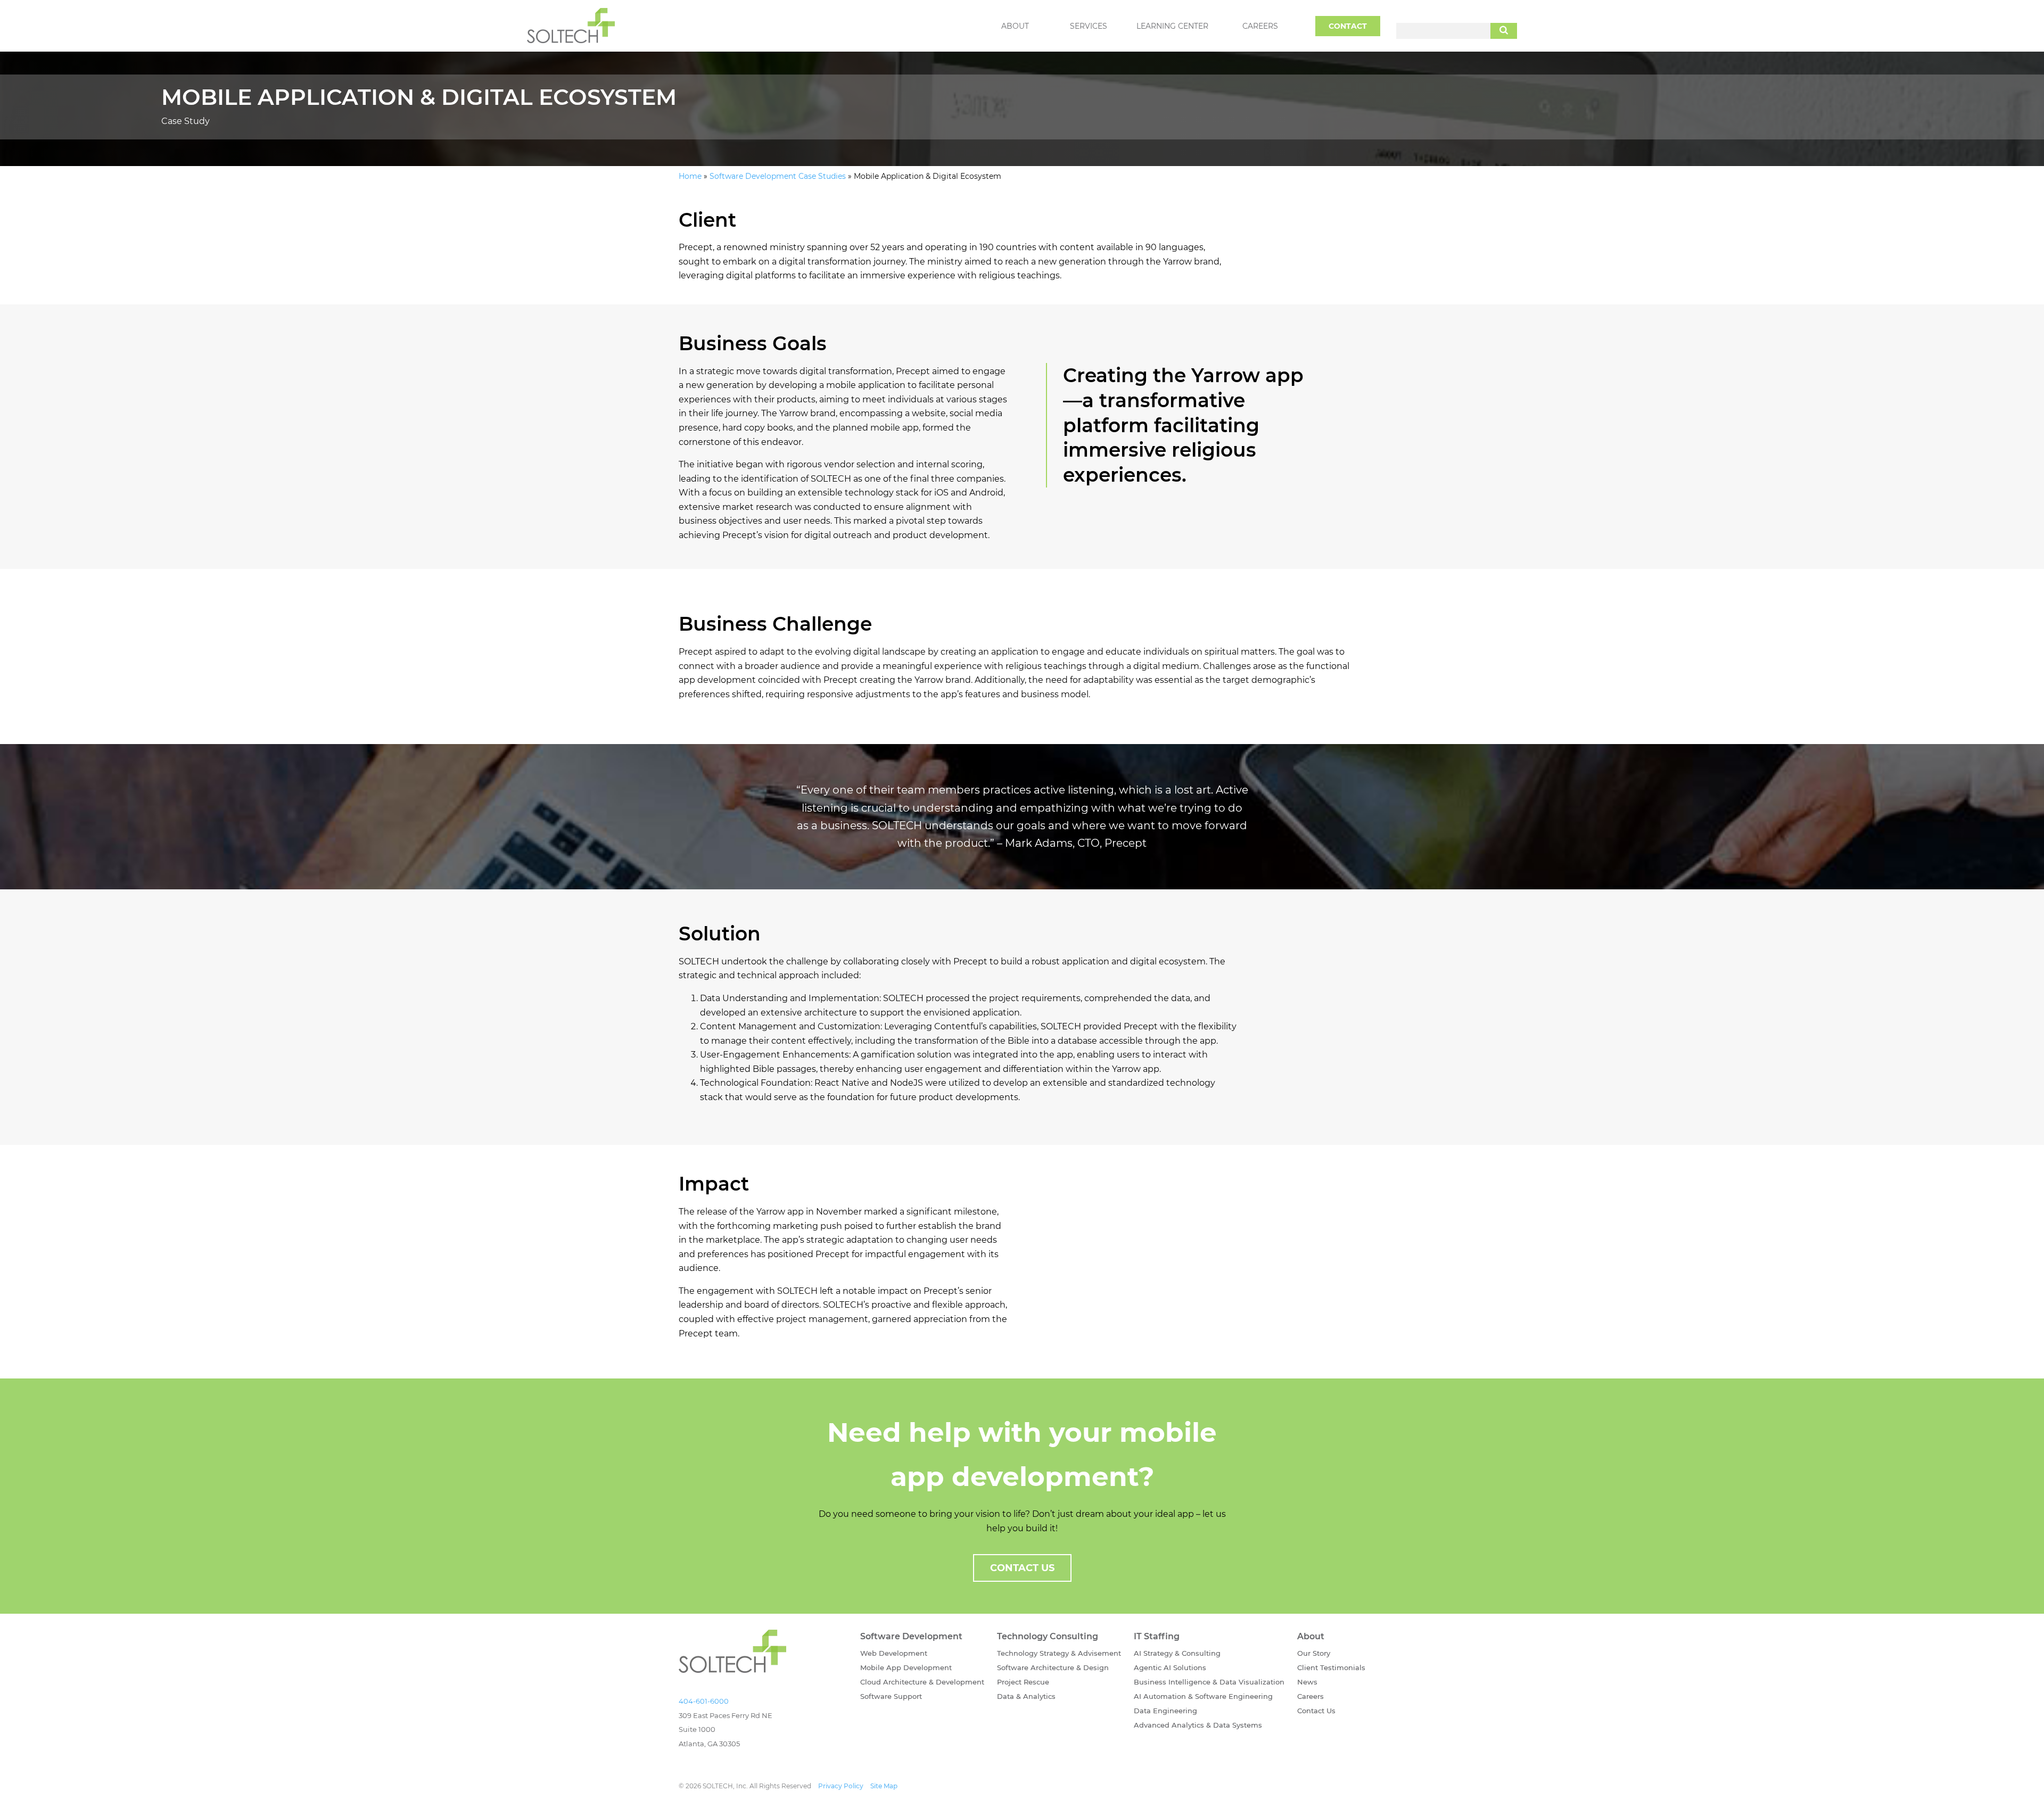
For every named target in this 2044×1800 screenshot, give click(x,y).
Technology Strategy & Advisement (1059, 1653)
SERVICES (1089, 26)
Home (690, 176)
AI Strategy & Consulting (1177, 1653)
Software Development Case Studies (778, 176)
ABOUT (1015, 26)
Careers (1311, 1696)
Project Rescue (1023, 1682)
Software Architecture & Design (1053, 1667)
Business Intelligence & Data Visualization (1209, 1682)
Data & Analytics (1026, 1696)
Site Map (884, 1786)
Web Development (894, 1653)
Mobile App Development (906, 1667)
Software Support (891, 1696)
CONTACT (1348, 26)
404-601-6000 (704, 1701)
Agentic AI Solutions (1170, 1667)
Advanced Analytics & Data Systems (1198, 1725)
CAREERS (1260, 26)
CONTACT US (1022, 1568)
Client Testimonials (1331, 1667)
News (1307, 1682)
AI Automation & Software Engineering (1203, 1696)
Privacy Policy (841, 1786)
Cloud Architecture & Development (922, 1682)
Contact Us (1316, 1711)
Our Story (1314, 1653)
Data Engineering (1165, 1711)
